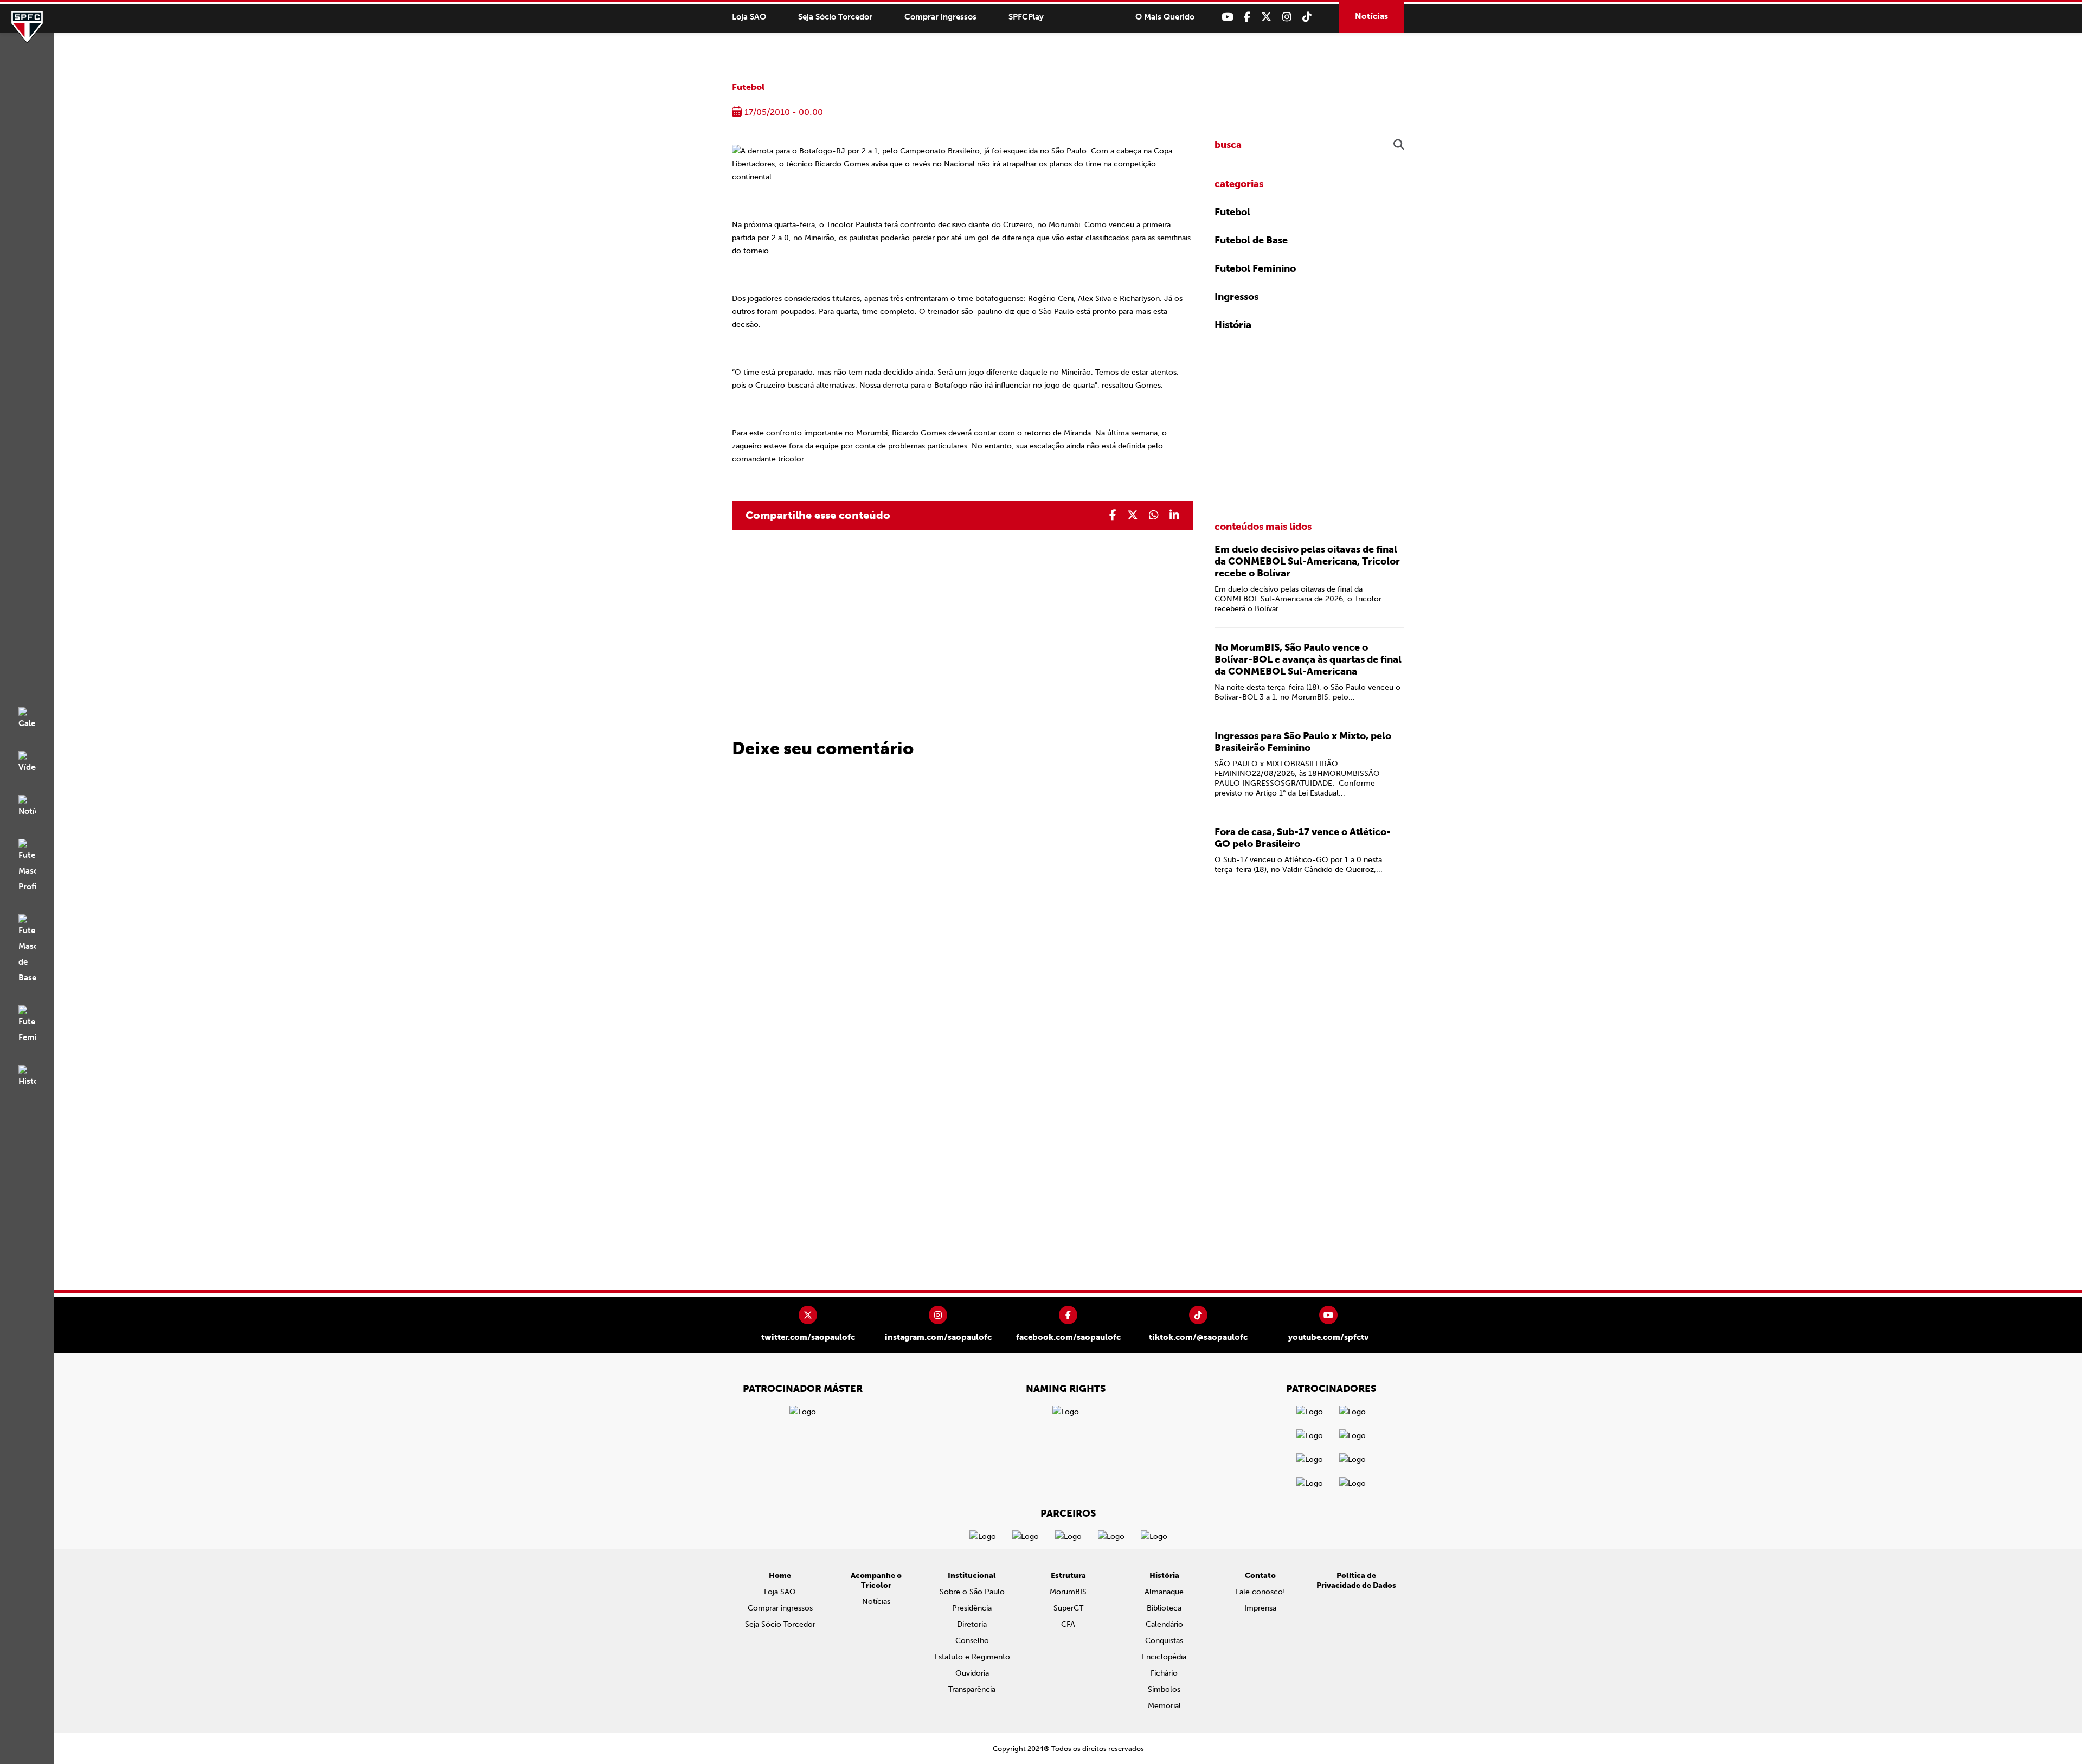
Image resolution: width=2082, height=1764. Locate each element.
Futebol (748, 87)
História (1233, 325)
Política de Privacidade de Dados (1356, 1580)
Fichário (1164, 1673)
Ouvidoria (972, 1673)
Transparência (972, 1689)
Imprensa (1260, 1608)
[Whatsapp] (1154, 515)
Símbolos (1164, 1689)
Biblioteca (1164, 1608)
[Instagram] (1287, 17)
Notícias (1371, 16)
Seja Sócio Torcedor (835, 17)
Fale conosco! (1260, 1592)
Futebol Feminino (1255, 268)
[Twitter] (1266, 17)
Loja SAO (749, 17)
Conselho (972, 1641)
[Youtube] (1227, 17)
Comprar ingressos (940, 17)
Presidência (972, 1608)
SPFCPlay (1026, 17)
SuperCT (1068, 1608)
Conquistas (1164, 1641)
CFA (1068, 1624)
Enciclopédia (1164, 1657)
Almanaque (1164, 1592)
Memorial (1164, 1706)
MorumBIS (1068, 1592)
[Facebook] (1247, 17)
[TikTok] (1307, 17)
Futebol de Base (1251, 240)
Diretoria (972, 1624)
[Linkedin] (1174, 515)
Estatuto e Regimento (972, 1657)
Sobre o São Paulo (972, 1592)
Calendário (1164, 1624)
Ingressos (1236, 297)
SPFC (27, 27)
